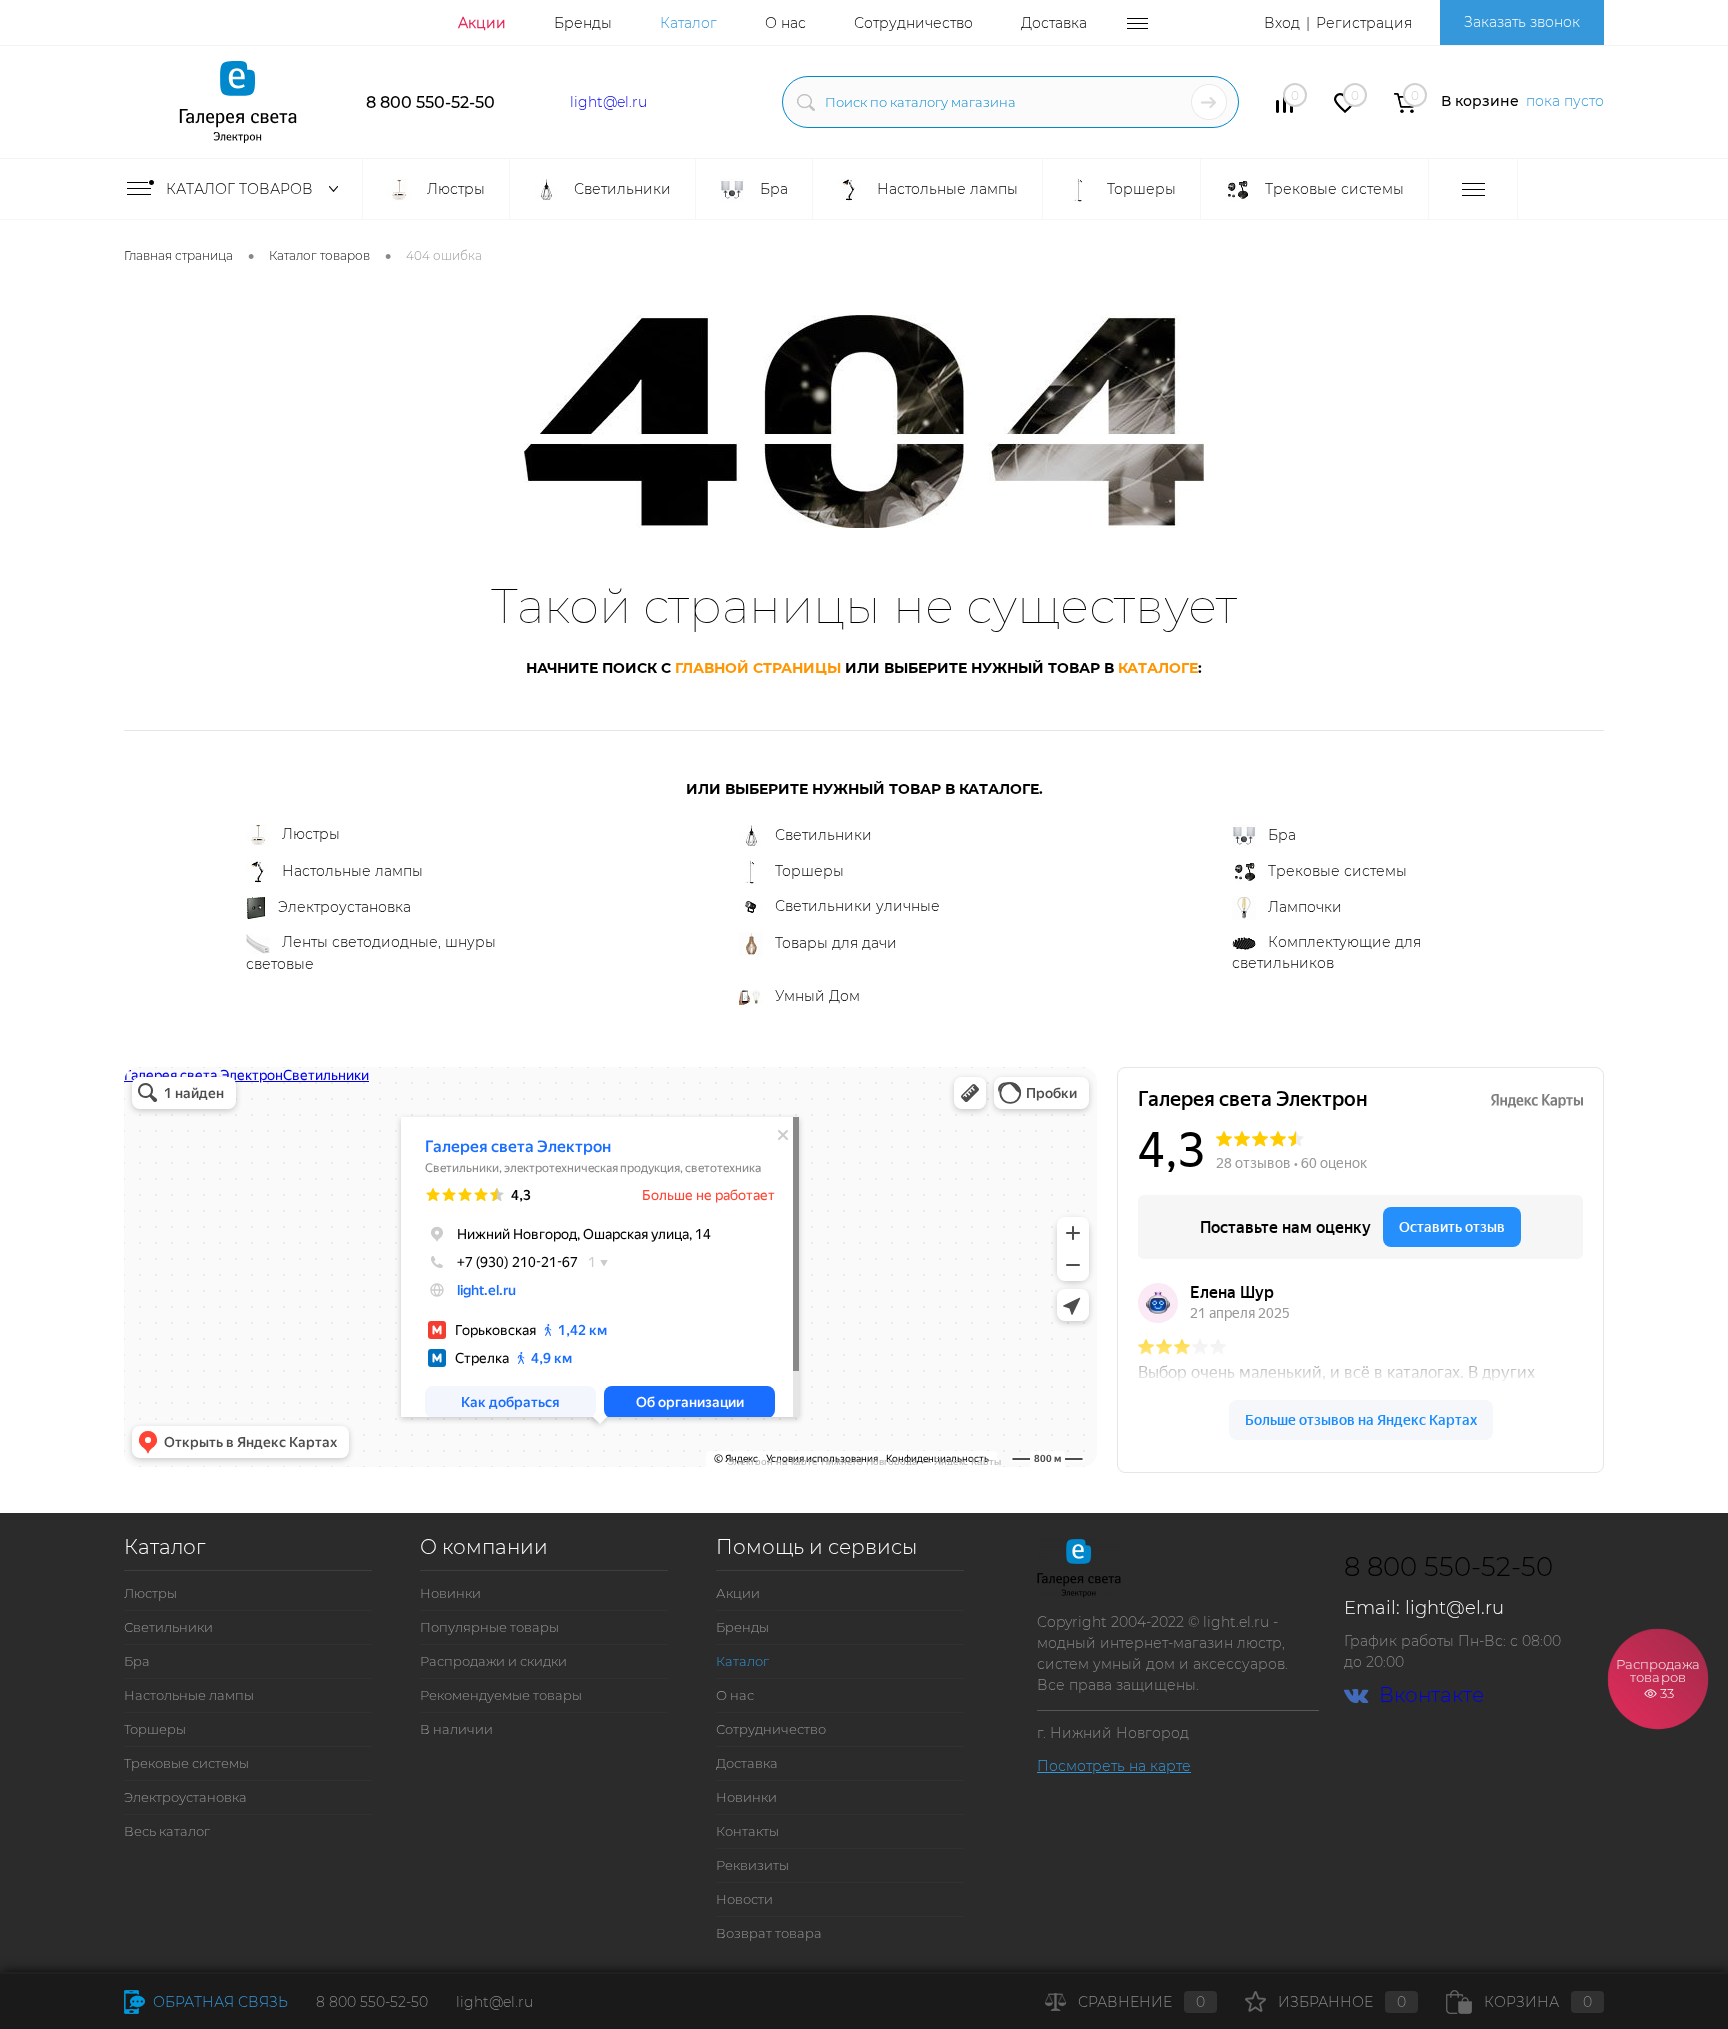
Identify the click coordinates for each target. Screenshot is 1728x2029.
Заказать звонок (1522, 22)
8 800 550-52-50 (430, 102)
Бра (1282, 835)
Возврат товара (769, 1933)
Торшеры (809, 871)
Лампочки (1305, 907)
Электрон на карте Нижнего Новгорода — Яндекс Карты (864, 1460)
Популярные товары (489, 1627)
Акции (482, 23)
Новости (744, 1899)
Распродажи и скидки (493, 1661)
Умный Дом (817, 996)
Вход (1282, 23)
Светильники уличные (857, 906)
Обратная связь (218, 2002)
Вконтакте (1431, 1695)
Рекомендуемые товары (501, 1695)
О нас (785, 23)
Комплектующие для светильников (1326, 952)
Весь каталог (167, 1831)
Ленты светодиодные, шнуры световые (371, 953)
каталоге (1158, 668)
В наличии (456, 1729)
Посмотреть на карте (1114, 1766)
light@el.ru (608, 102)
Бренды (583, 23)
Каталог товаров (241, 189)
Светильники (823, 835)
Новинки (450, 1593)
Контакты (747, 1831)
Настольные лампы (352, 871)
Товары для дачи (836, 943)
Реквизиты (752, 1865)
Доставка (1054, 23)
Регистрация (1364, 23)
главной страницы (758, 668)
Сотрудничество (913, 23)
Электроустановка (344, 907)
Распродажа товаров (1658, 1677)
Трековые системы (1337, 871)
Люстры (311, 834)
